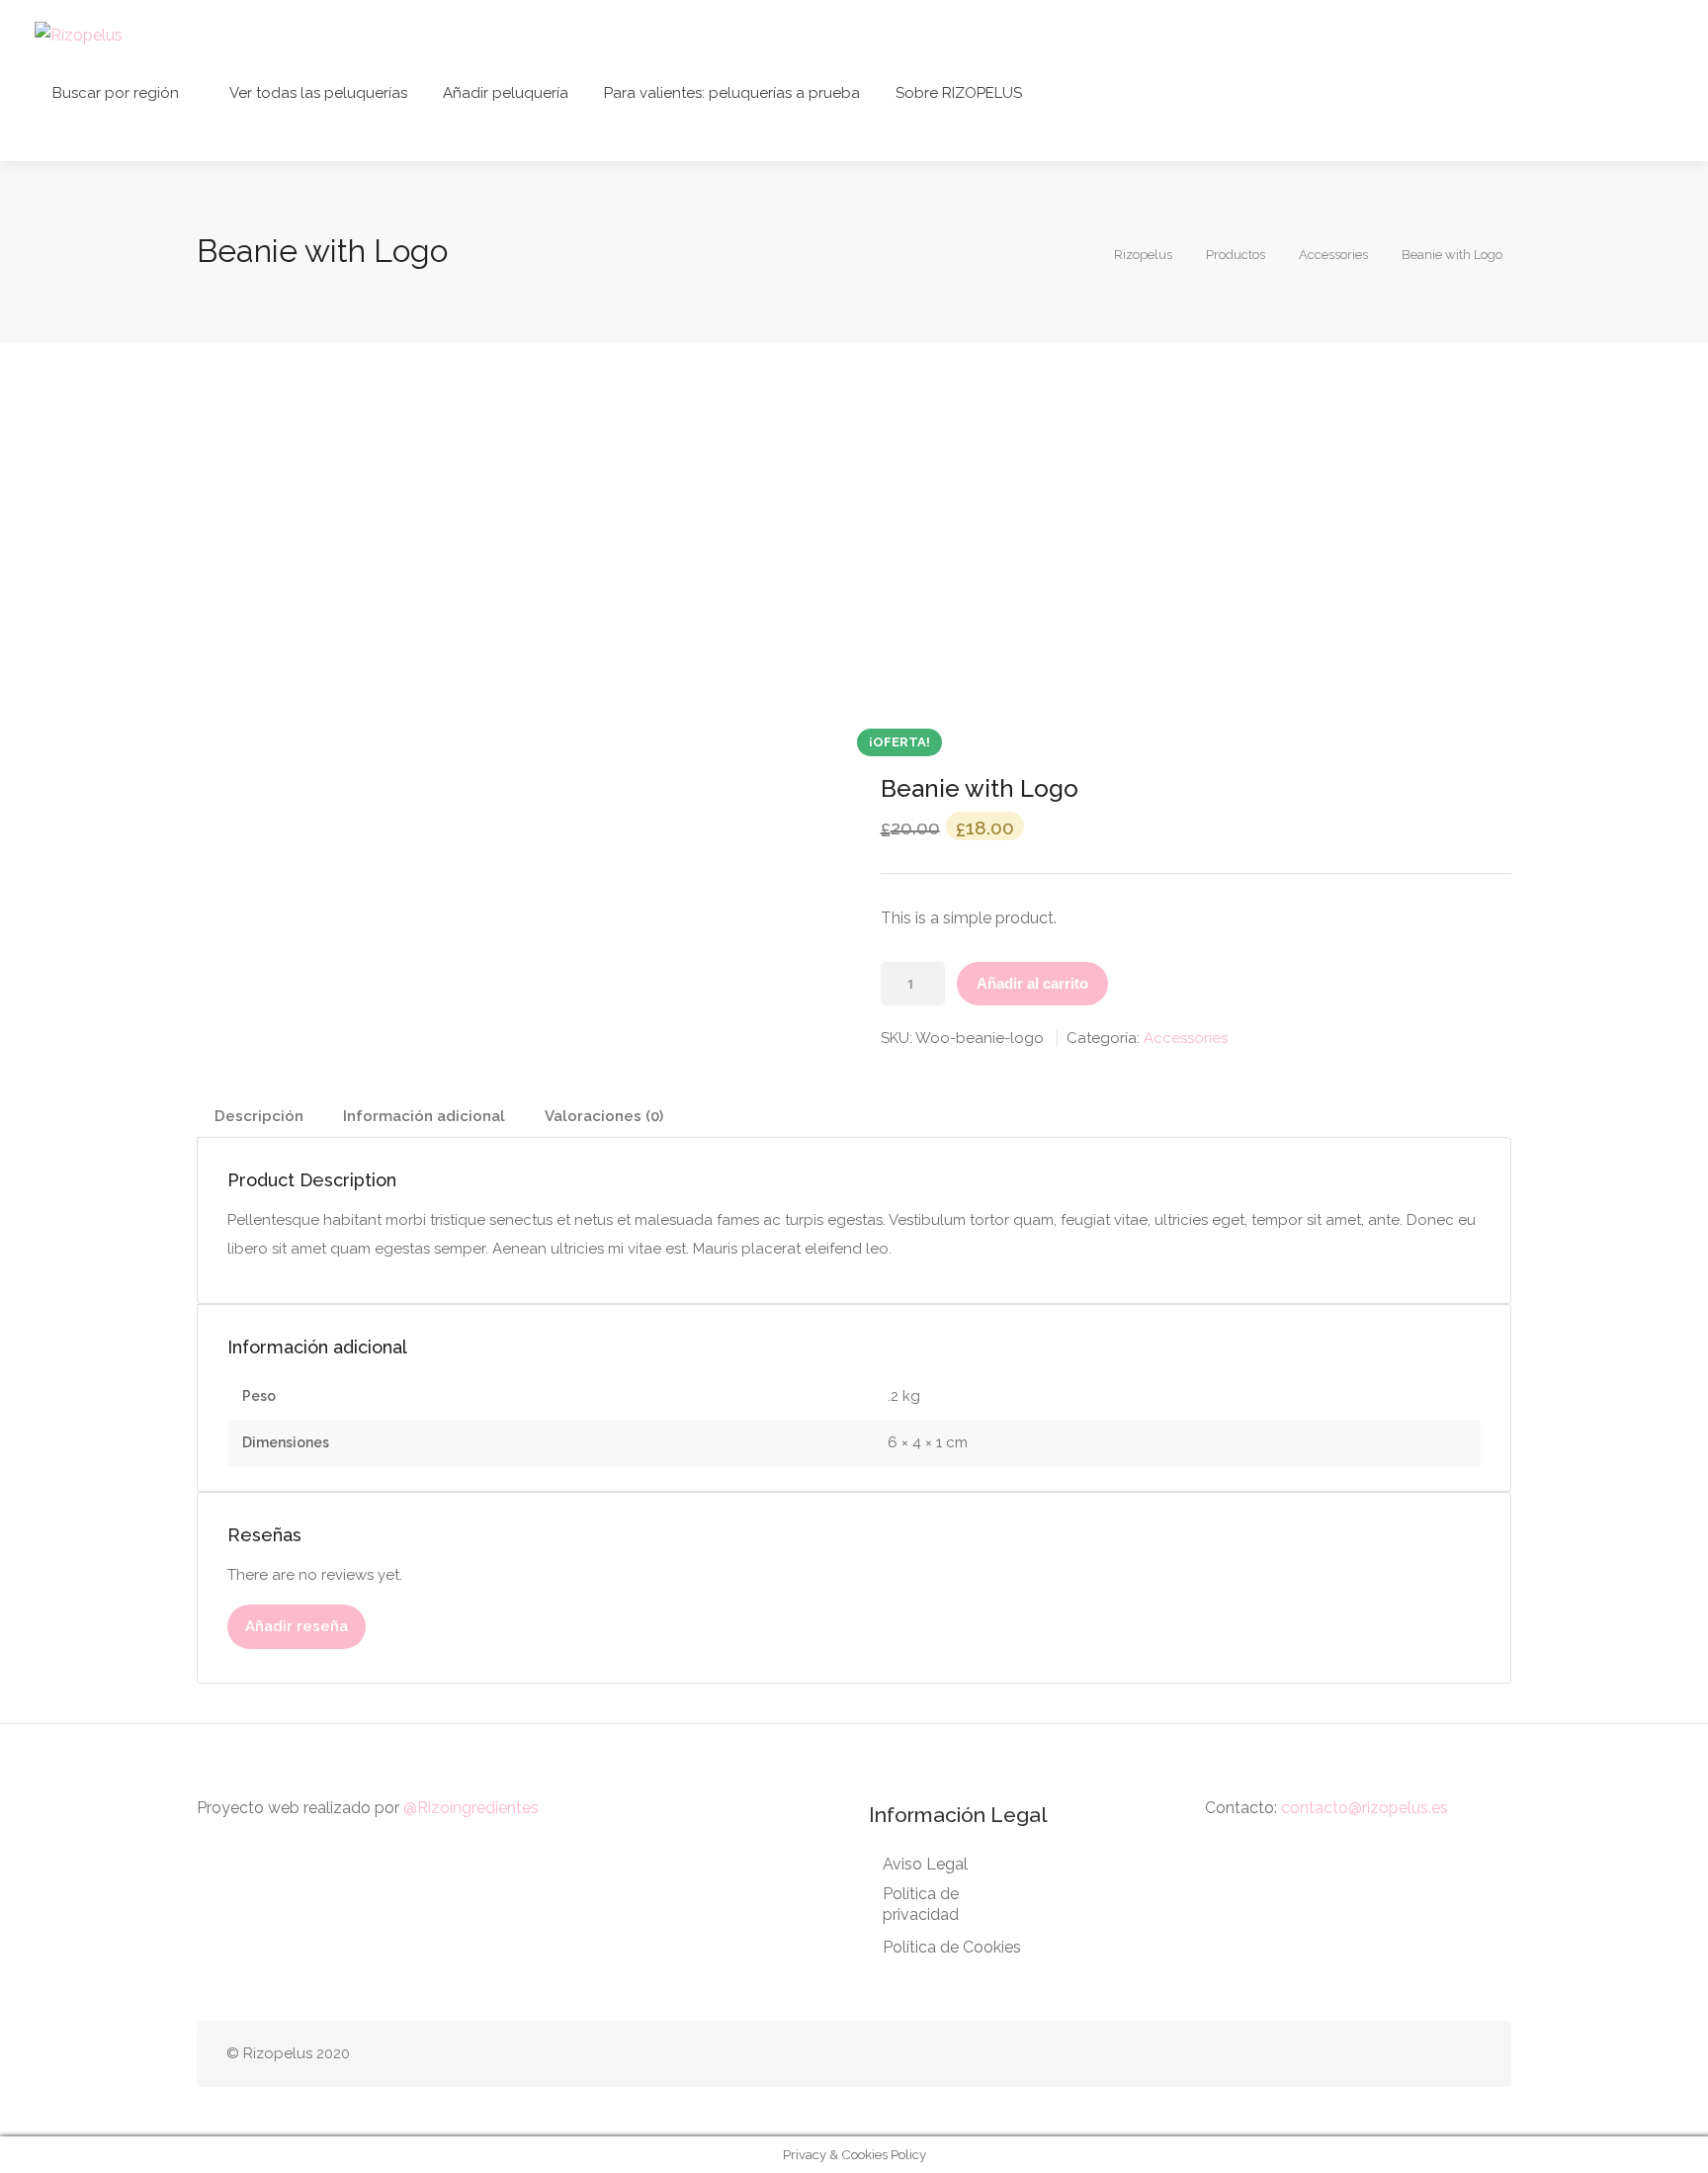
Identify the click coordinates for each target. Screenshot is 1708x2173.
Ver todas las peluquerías (318, 93)
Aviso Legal (925, 1864)
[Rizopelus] (79, 34)
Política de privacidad (921, 1904)
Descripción (259, 1116)
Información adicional (424, 1116)
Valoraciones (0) (604, 1116)
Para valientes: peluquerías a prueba (732, 93)
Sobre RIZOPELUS (959, 93)
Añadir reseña (297, 1626)
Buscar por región (116, 93)
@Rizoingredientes (471, 1808)
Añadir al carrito (1032, 983)
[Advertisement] (854, 536)
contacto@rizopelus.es (1365, 1808)
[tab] (259, 1117)
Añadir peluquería (506, 93)
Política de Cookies (952, 1947)
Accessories (1186, 1038)
